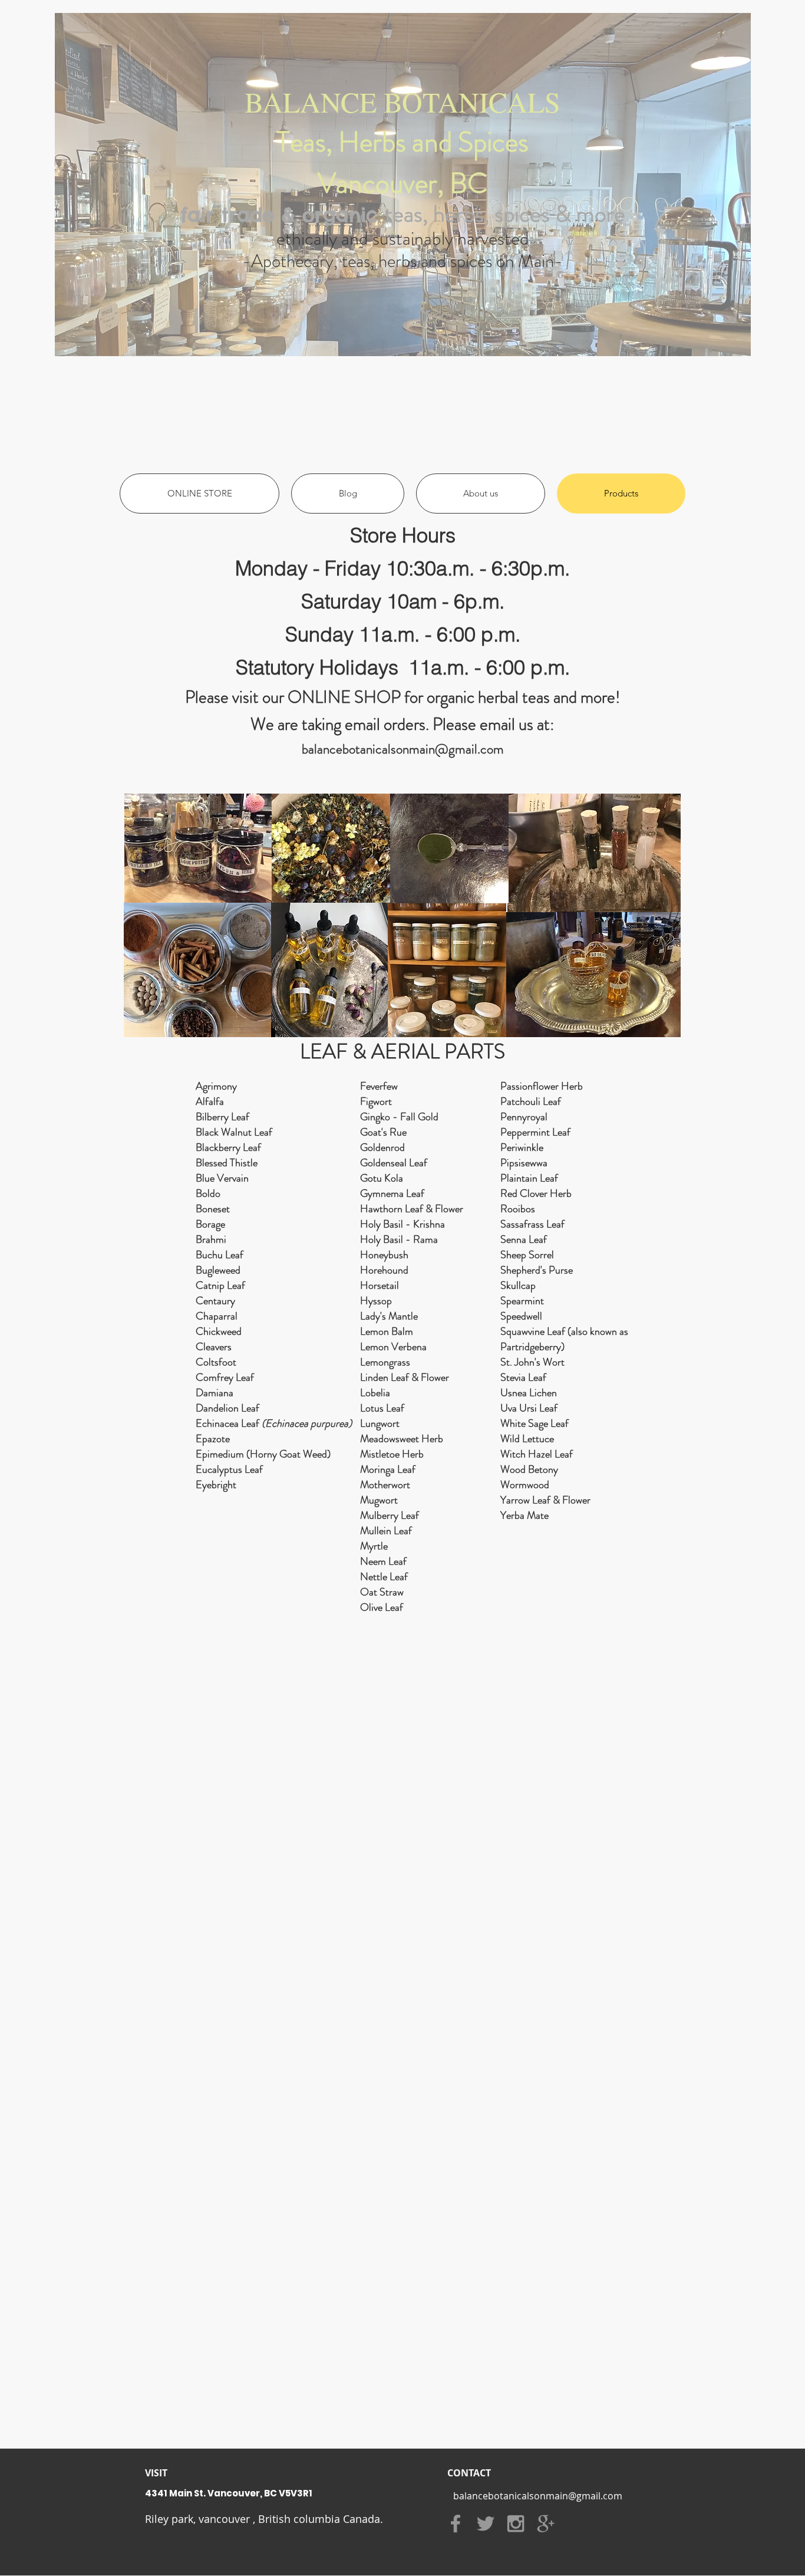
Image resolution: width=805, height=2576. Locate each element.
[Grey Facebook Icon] (456, 2524)
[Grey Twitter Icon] (486, 2524)
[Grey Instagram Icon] (516, 2524)
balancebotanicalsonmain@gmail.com (403, 749)
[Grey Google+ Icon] (546, 2524)
